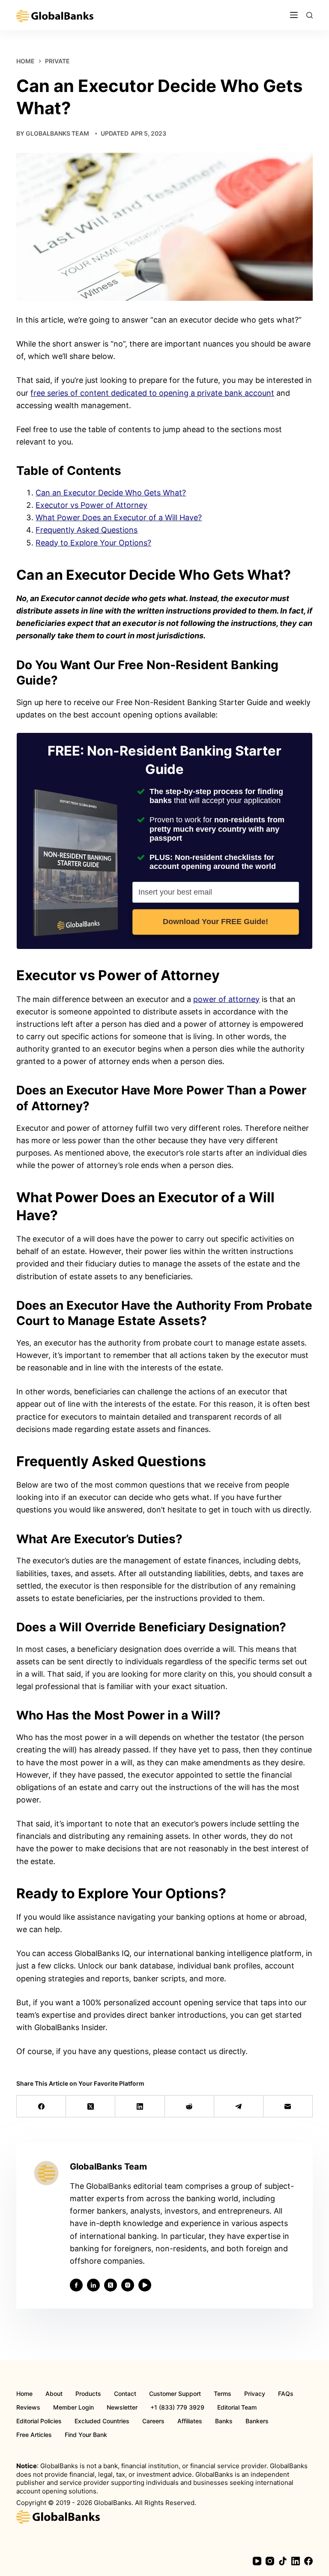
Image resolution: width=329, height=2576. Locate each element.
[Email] (288, 2106)
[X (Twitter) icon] (111, 2285)
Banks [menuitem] (224, 2421)
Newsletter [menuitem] (122, 2407)
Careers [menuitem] (153, 2421)
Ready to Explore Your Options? (93, 543)
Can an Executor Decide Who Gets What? (111, 493)
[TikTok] (283, 2561)
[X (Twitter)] (91, 2106)
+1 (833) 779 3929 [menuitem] (177, 2407)
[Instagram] (270, 2561)
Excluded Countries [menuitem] (102, 2421)
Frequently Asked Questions (87, 530)
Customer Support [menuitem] (175, 2394)
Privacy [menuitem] (255, 2394)
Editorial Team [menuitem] (237, 2407)
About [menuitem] (54, 2394)
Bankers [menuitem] (257, 2421)
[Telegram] (239, 2106)
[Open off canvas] (294, 15)
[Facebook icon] (76, 2285)
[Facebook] (41, 2106)
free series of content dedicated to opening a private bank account (152, 393)
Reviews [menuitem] (28, 2407)
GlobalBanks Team (57, 133)
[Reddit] (190, 2106)
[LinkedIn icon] (93, 2285)
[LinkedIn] (140, 2106)
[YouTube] (257, 2561)
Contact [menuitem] (125, 2394)
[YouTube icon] (145, 2285)
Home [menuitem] (24, 2394)
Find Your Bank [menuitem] (86, 2435)
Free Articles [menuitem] (34, 2435)
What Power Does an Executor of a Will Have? (119, 517)
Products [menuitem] (88, 2394)
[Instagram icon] (128, 2285)
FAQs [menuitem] (286, 2394)
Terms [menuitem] (223, 2394)
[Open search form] (310, 15)
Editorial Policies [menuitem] (39, 2421)
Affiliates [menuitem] (190, 2421)
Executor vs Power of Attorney (91, 505)
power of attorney (226, 999)
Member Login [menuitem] (73, 2407)
